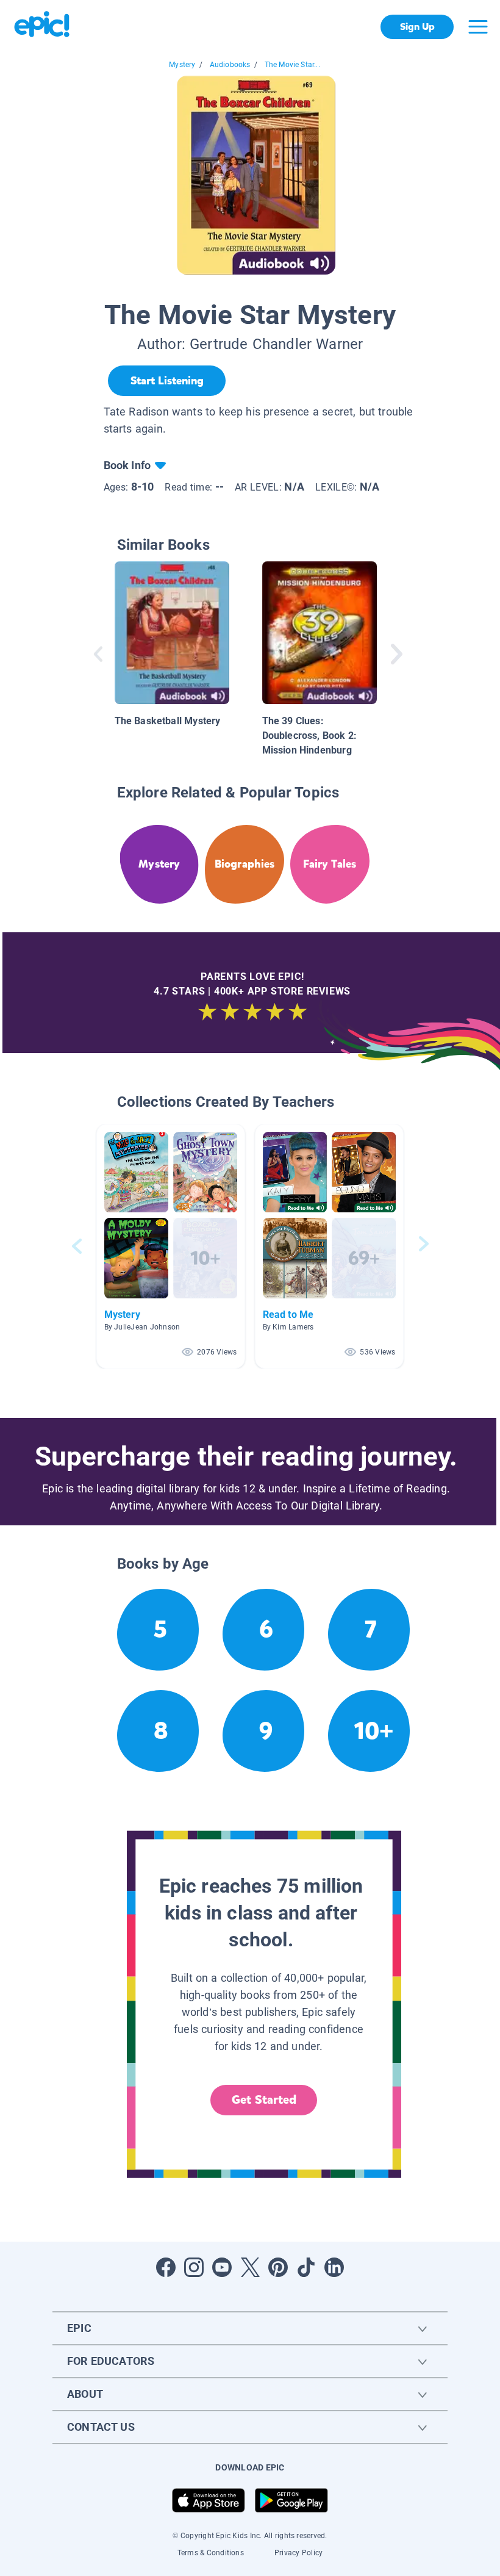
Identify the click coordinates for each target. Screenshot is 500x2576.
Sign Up (417, 27)
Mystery (182, 65)
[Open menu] (478, 27)
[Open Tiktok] (306, 2267)
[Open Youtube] (222, 2267)
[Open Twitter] (250, 2267)
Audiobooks (230, 65)
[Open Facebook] (166, 2267)
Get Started (264, 2100)
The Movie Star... (292, 65)
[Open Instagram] (194, 2267)
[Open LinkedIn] (334, 2267)
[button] (171, 1246)
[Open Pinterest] (278, 2267)
